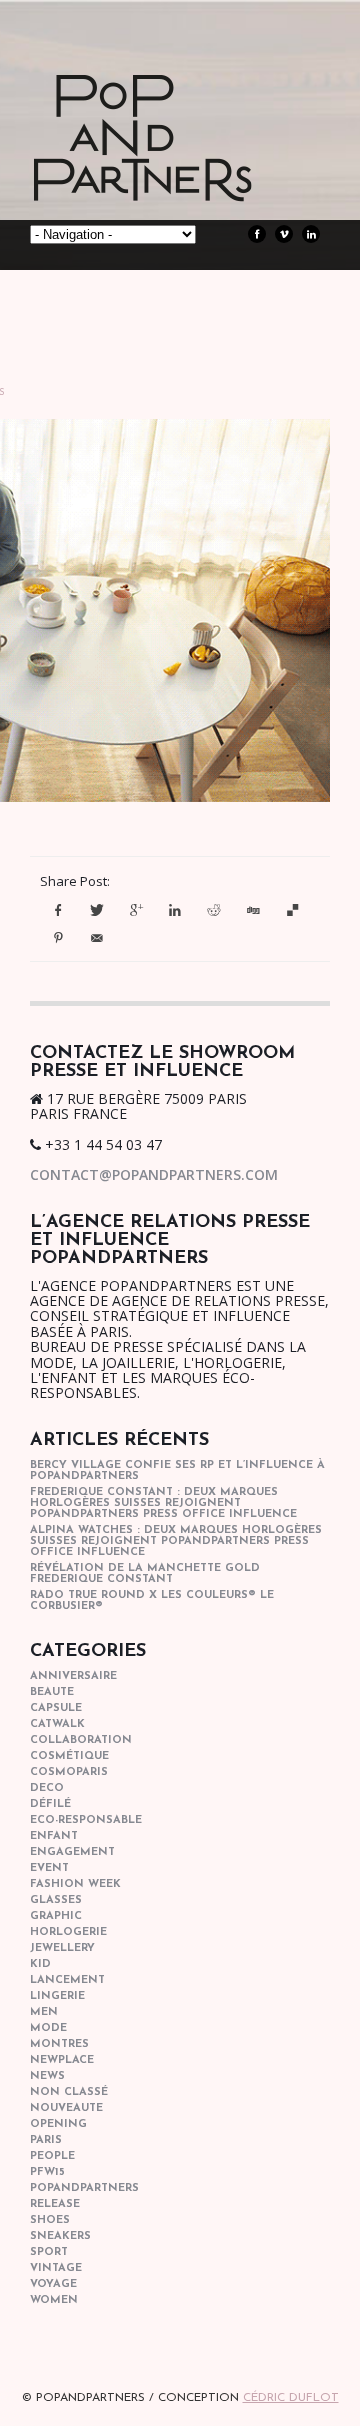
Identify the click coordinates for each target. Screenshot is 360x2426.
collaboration (81, 1740)
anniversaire (73, 1676)
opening (58, 2124)
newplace (62, 2060)
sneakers (60, 2236)
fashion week (75, 1884)
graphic (56, 1916)
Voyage (53, 2284)
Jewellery (62, 1948)
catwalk (57, 1724)
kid (40, 1964)
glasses (56, 1900)
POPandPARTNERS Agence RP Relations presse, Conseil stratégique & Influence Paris (180, 170)
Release (55, 2204)
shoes (50, 2220)
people (52, 2156)
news (47, 2076)
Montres (59, 2044)
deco (47, 1788)
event (49, 1868)
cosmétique (69, 1756)
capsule (56, 1708)
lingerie (57, 1996)
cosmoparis (69, 1772)
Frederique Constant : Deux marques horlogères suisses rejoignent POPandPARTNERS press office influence (163, 1503)
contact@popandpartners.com (154, 1174)
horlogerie (68, 1932)
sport (49, 2252)
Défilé (50, 1804)
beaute (52, 1692)
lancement (67, 1980)
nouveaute (66, 2108)
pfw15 (47, 2172)
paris (46, 2140)
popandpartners (84, 2188)
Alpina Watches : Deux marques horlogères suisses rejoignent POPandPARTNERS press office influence (176, 1541)
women (54, 2300)
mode (48, 2028)
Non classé (69, 2092)
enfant (54, 1836)
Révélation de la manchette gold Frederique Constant (145, 1574)
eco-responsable (86, 1820)
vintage (56, 2268)
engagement (72, 1852)
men (44, 2012)
